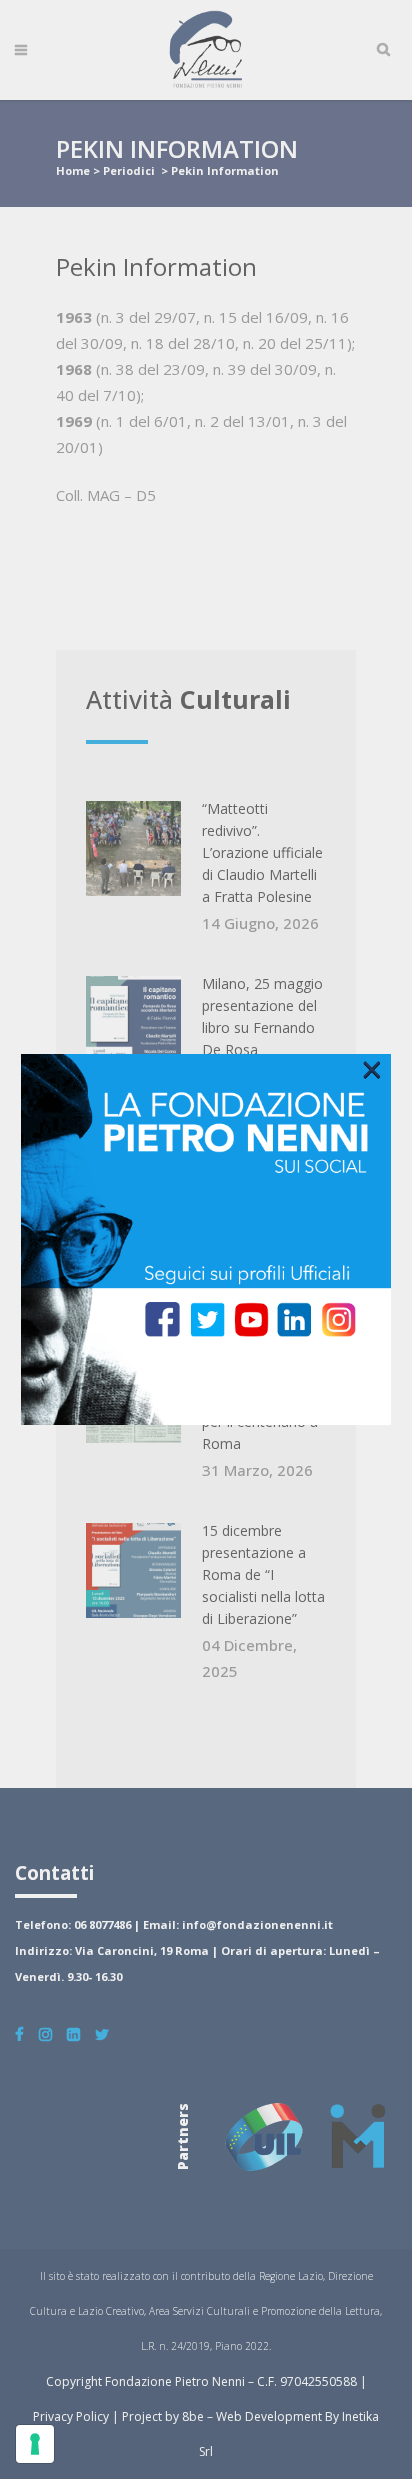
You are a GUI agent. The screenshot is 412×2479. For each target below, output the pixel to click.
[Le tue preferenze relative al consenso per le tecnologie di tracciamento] (35, 2444)
